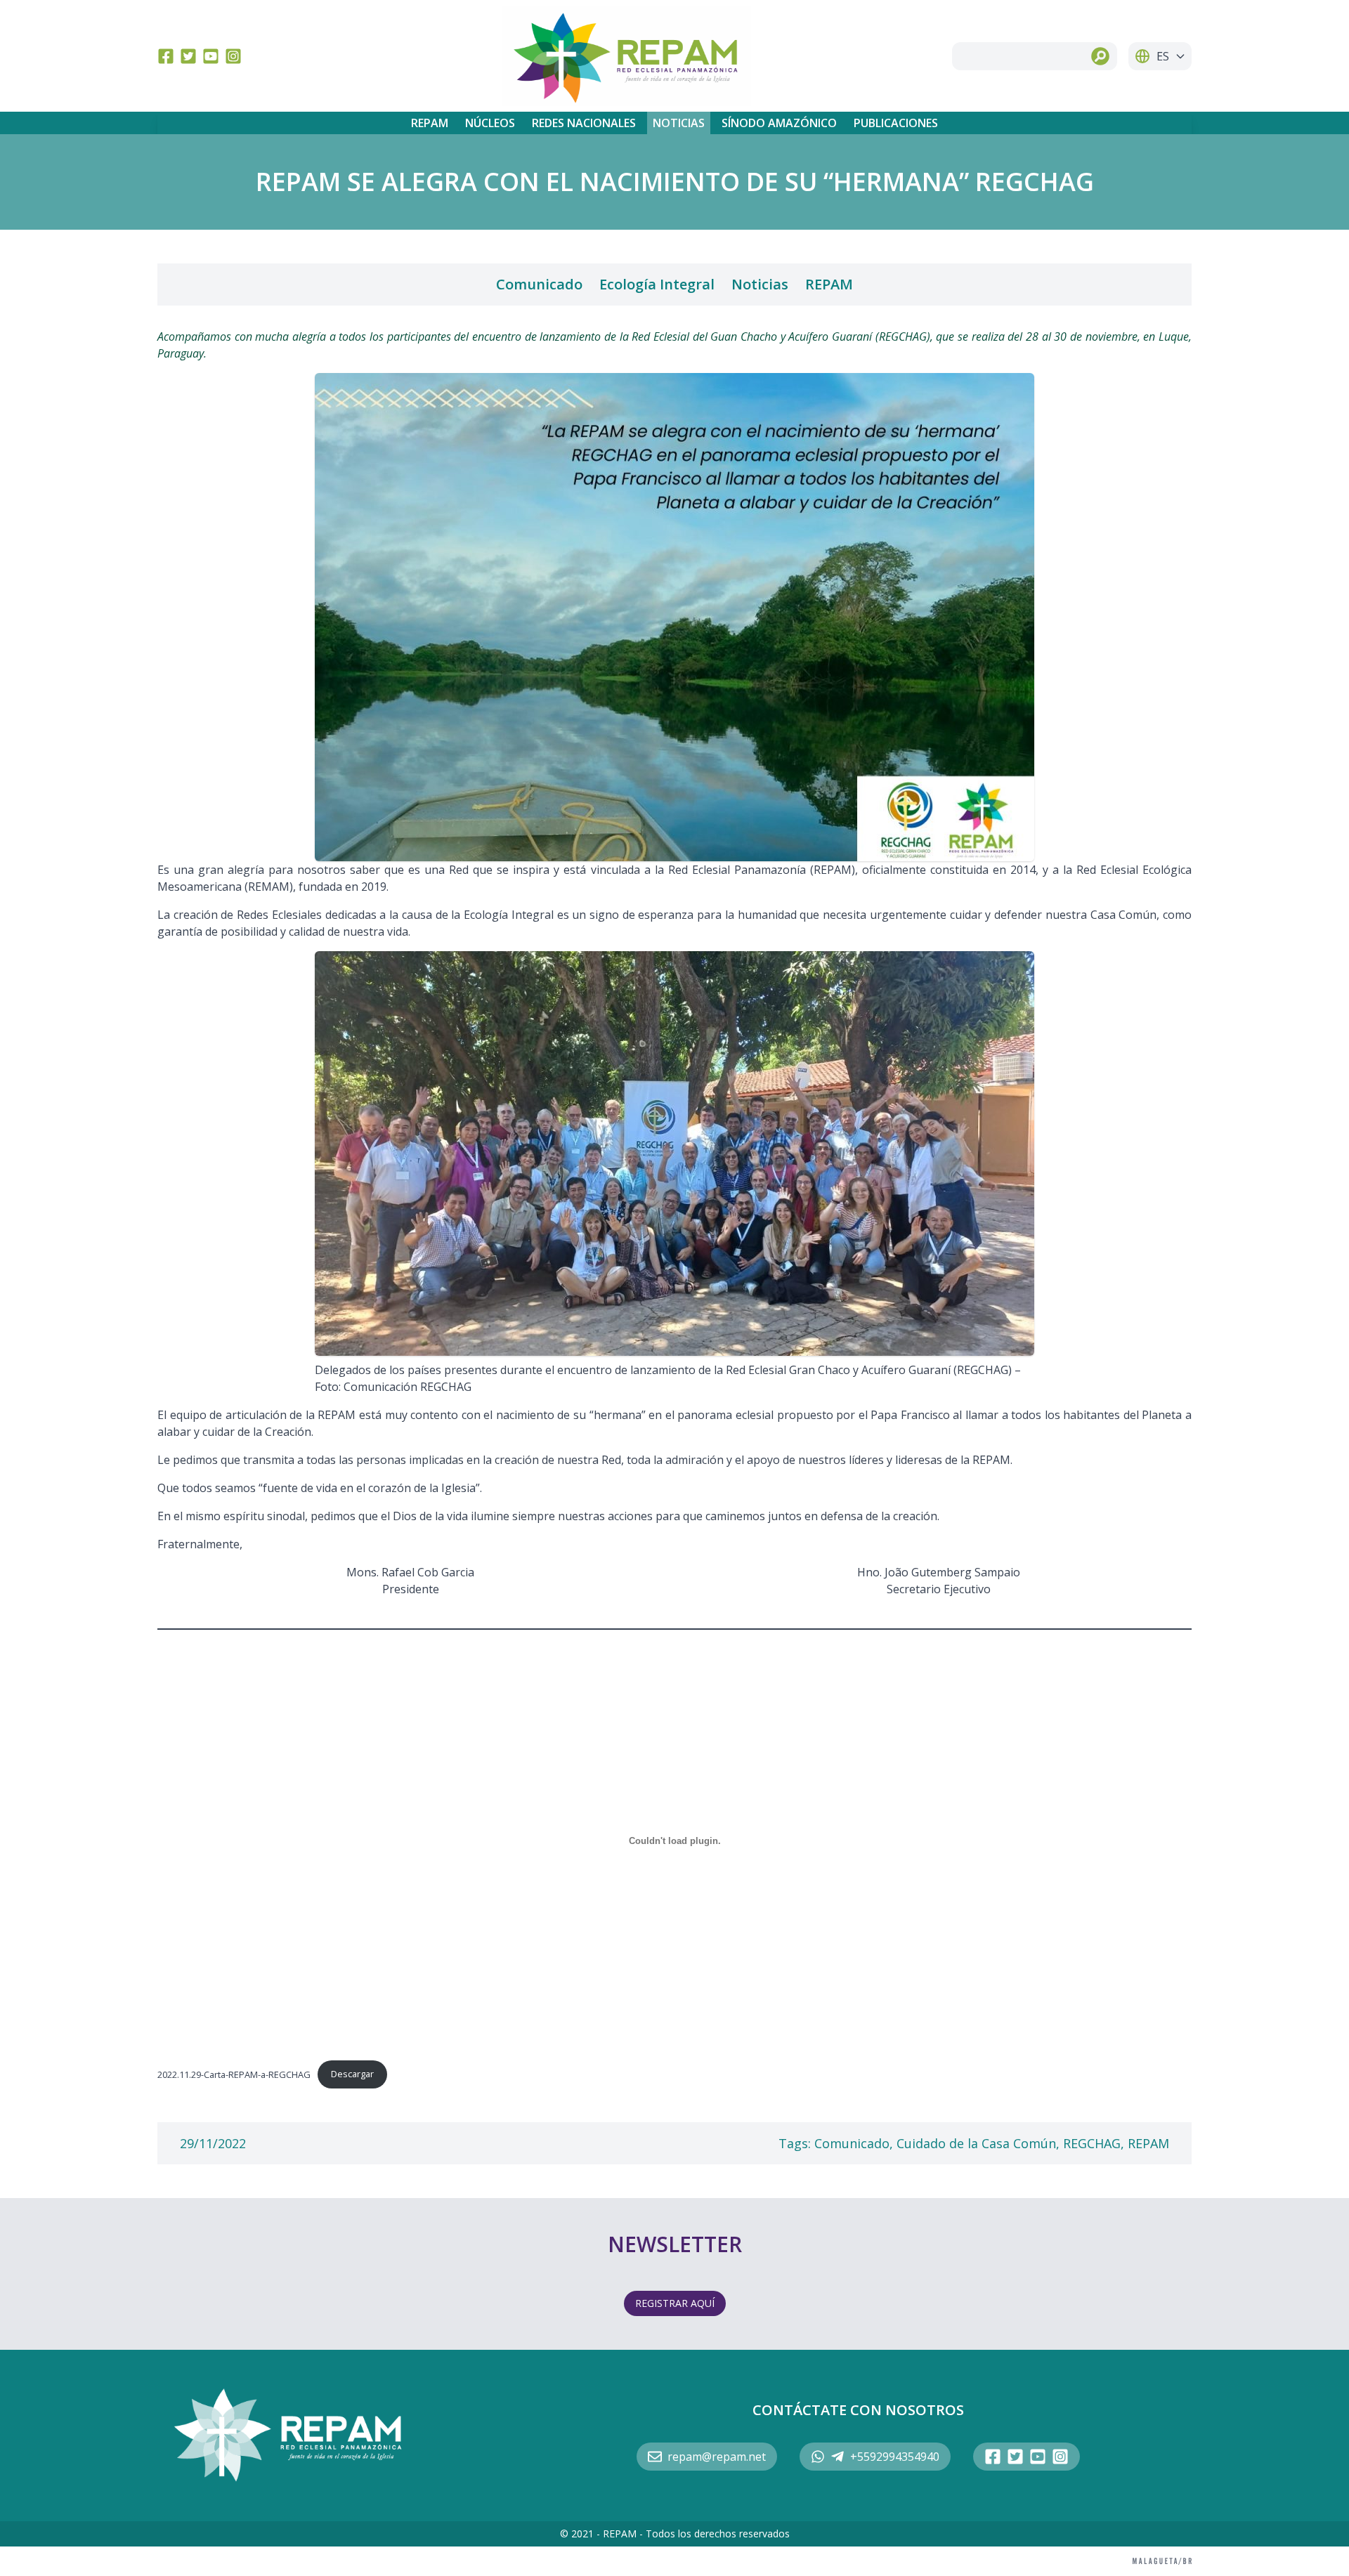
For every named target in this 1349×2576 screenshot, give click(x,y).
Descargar (352, 2074)
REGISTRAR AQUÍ (675, 2303)
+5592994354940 (895, 2457)
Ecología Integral (657, 284)
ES (1163, 56)
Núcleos (490, 123)
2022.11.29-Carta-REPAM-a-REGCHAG (234, 2074)
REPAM (430, 123)
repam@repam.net (717, 2457)
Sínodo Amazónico (779, 123)
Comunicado (539, 284)
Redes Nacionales (584, 123)
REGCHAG (1092, 2143)
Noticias (679, 123)
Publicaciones (896, 123)
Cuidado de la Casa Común (976, 2143)
